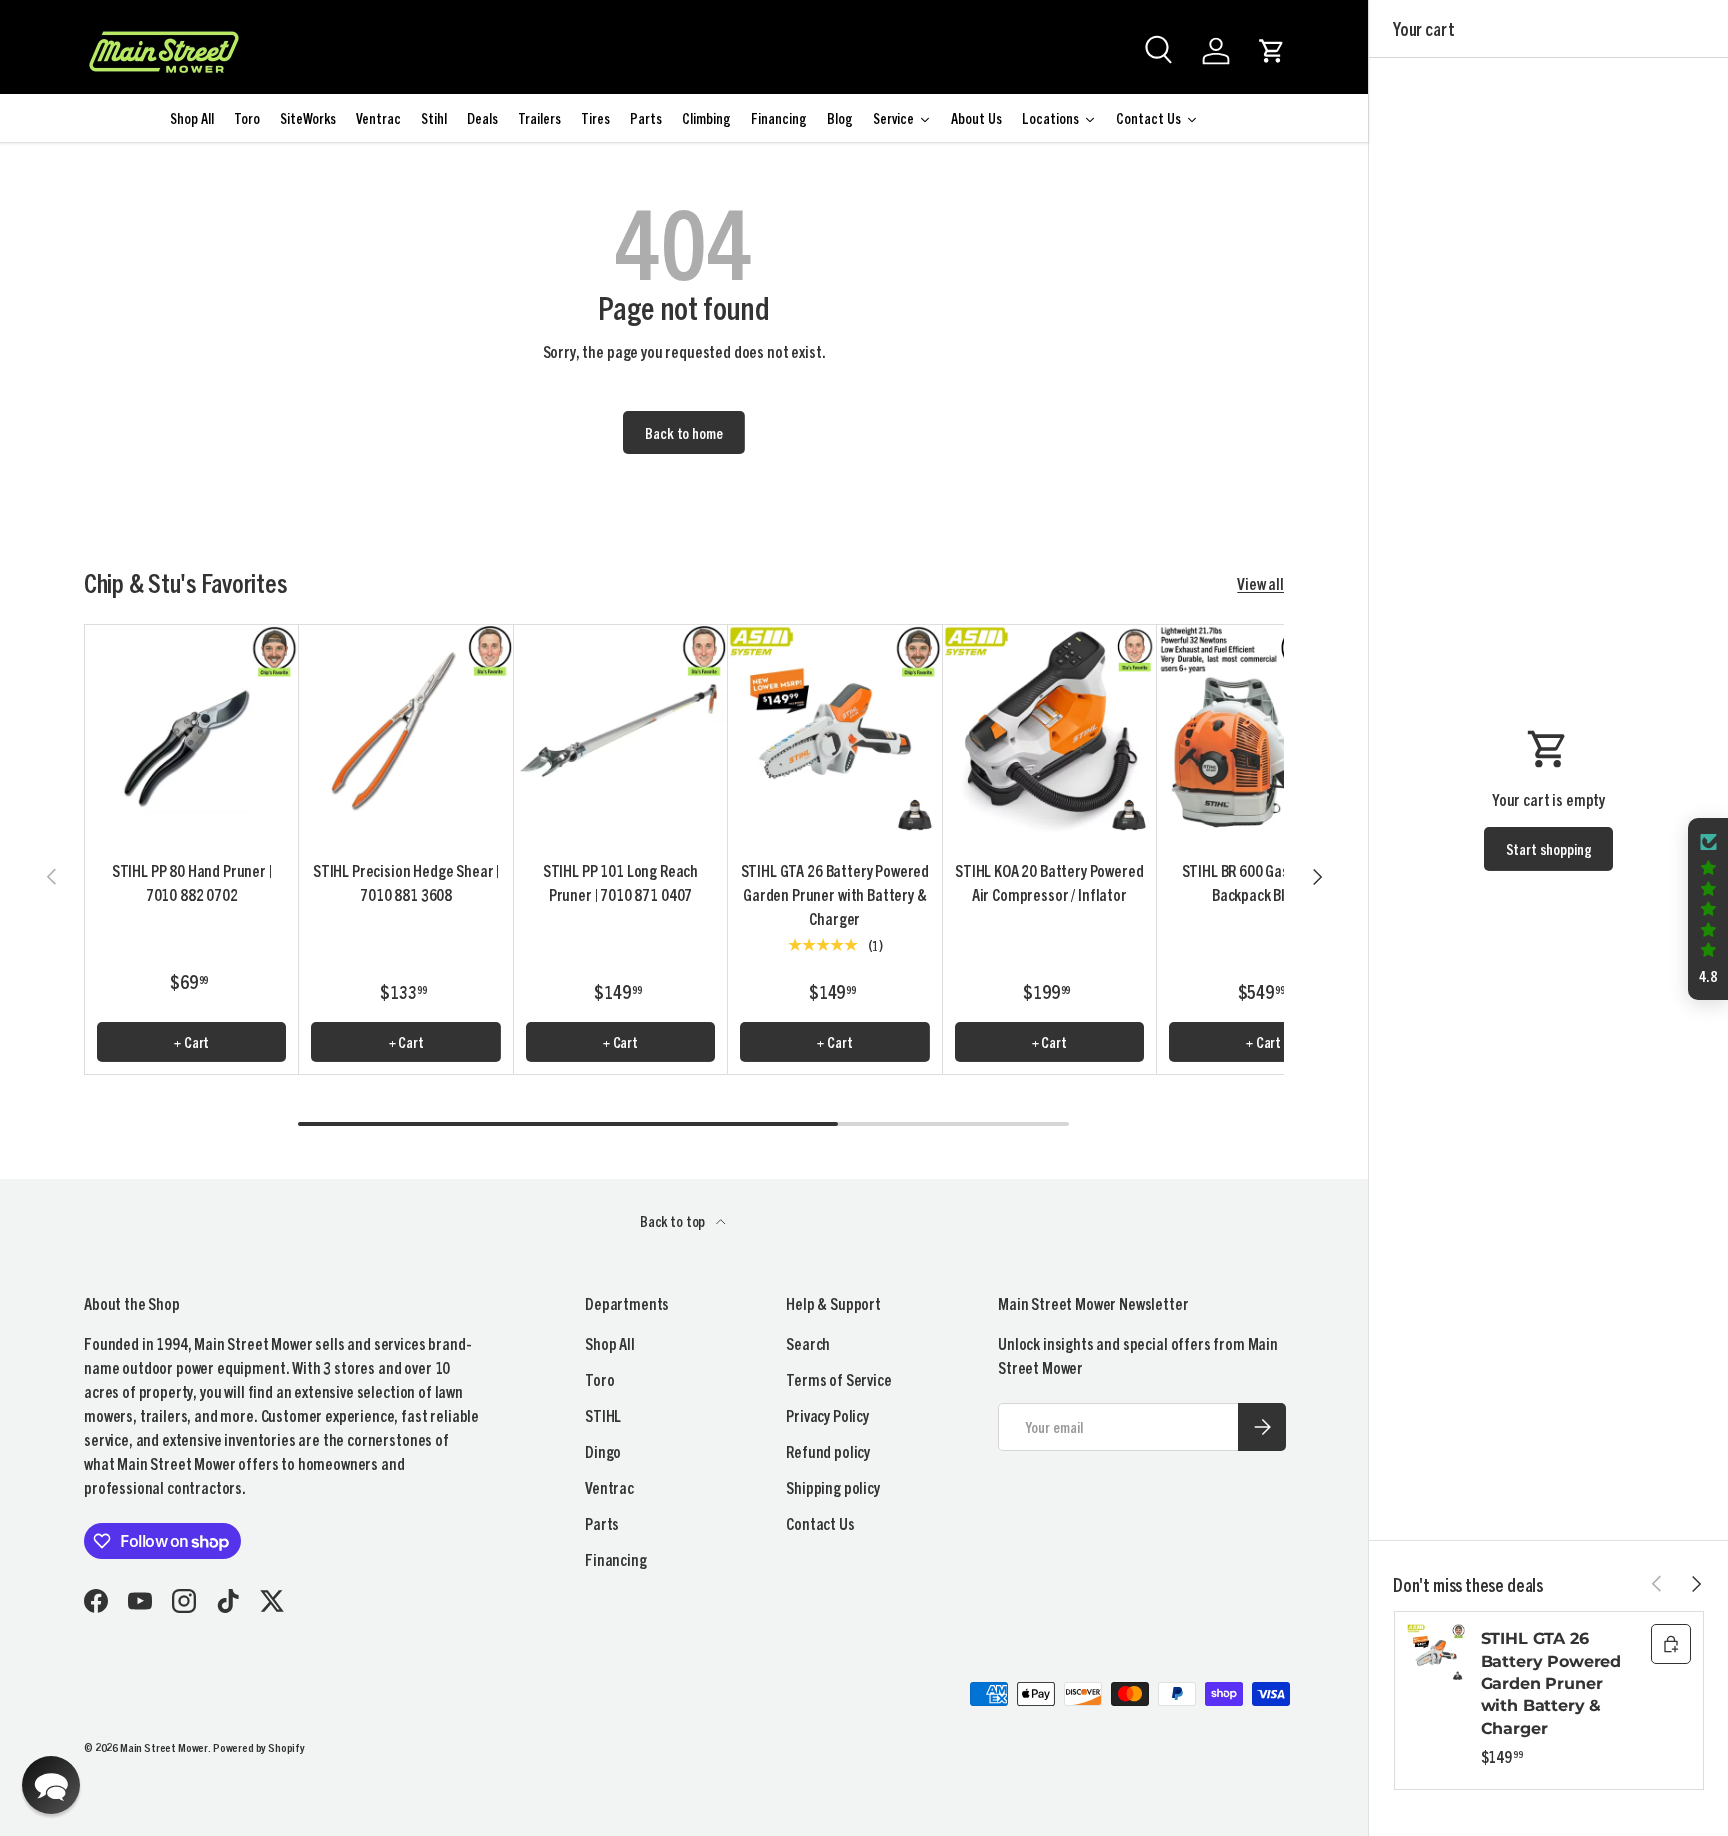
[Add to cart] (1671, 1644)
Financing (616, 1559)
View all (1260, 583)
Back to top (674, 1221)
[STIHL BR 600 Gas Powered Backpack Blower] (1263, 731)
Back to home (683, 432)
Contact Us (820, 1523)
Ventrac (609, 1487)
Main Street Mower (164, 1746)
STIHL (603, 1415)
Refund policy (828, 1451)
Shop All (610, 1343)
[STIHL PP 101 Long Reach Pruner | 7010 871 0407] (620, 731)
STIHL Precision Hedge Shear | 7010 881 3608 (406, 882)
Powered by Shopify (259, 1746)
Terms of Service (838, 1379)
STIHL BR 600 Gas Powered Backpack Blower (1264, 882)
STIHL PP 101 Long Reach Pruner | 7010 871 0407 (620, 882)
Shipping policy (833, 1487)
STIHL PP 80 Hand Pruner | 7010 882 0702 (192, 882)
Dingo (603, 1451)
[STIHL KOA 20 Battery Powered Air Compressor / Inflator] (1049, 731)
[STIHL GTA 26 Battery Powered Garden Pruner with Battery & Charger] (834, 731)
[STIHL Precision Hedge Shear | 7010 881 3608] (405, 731)
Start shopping (1549, 848)
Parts (602, 1523)
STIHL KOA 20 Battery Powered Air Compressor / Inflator (1049, 882)
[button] (1272, 51)
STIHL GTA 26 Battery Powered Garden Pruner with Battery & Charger (835, 894)
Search (808, 1343)
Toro (599, 1379)
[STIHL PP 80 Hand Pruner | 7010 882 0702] (191, 731)
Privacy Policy (827, 1415)
